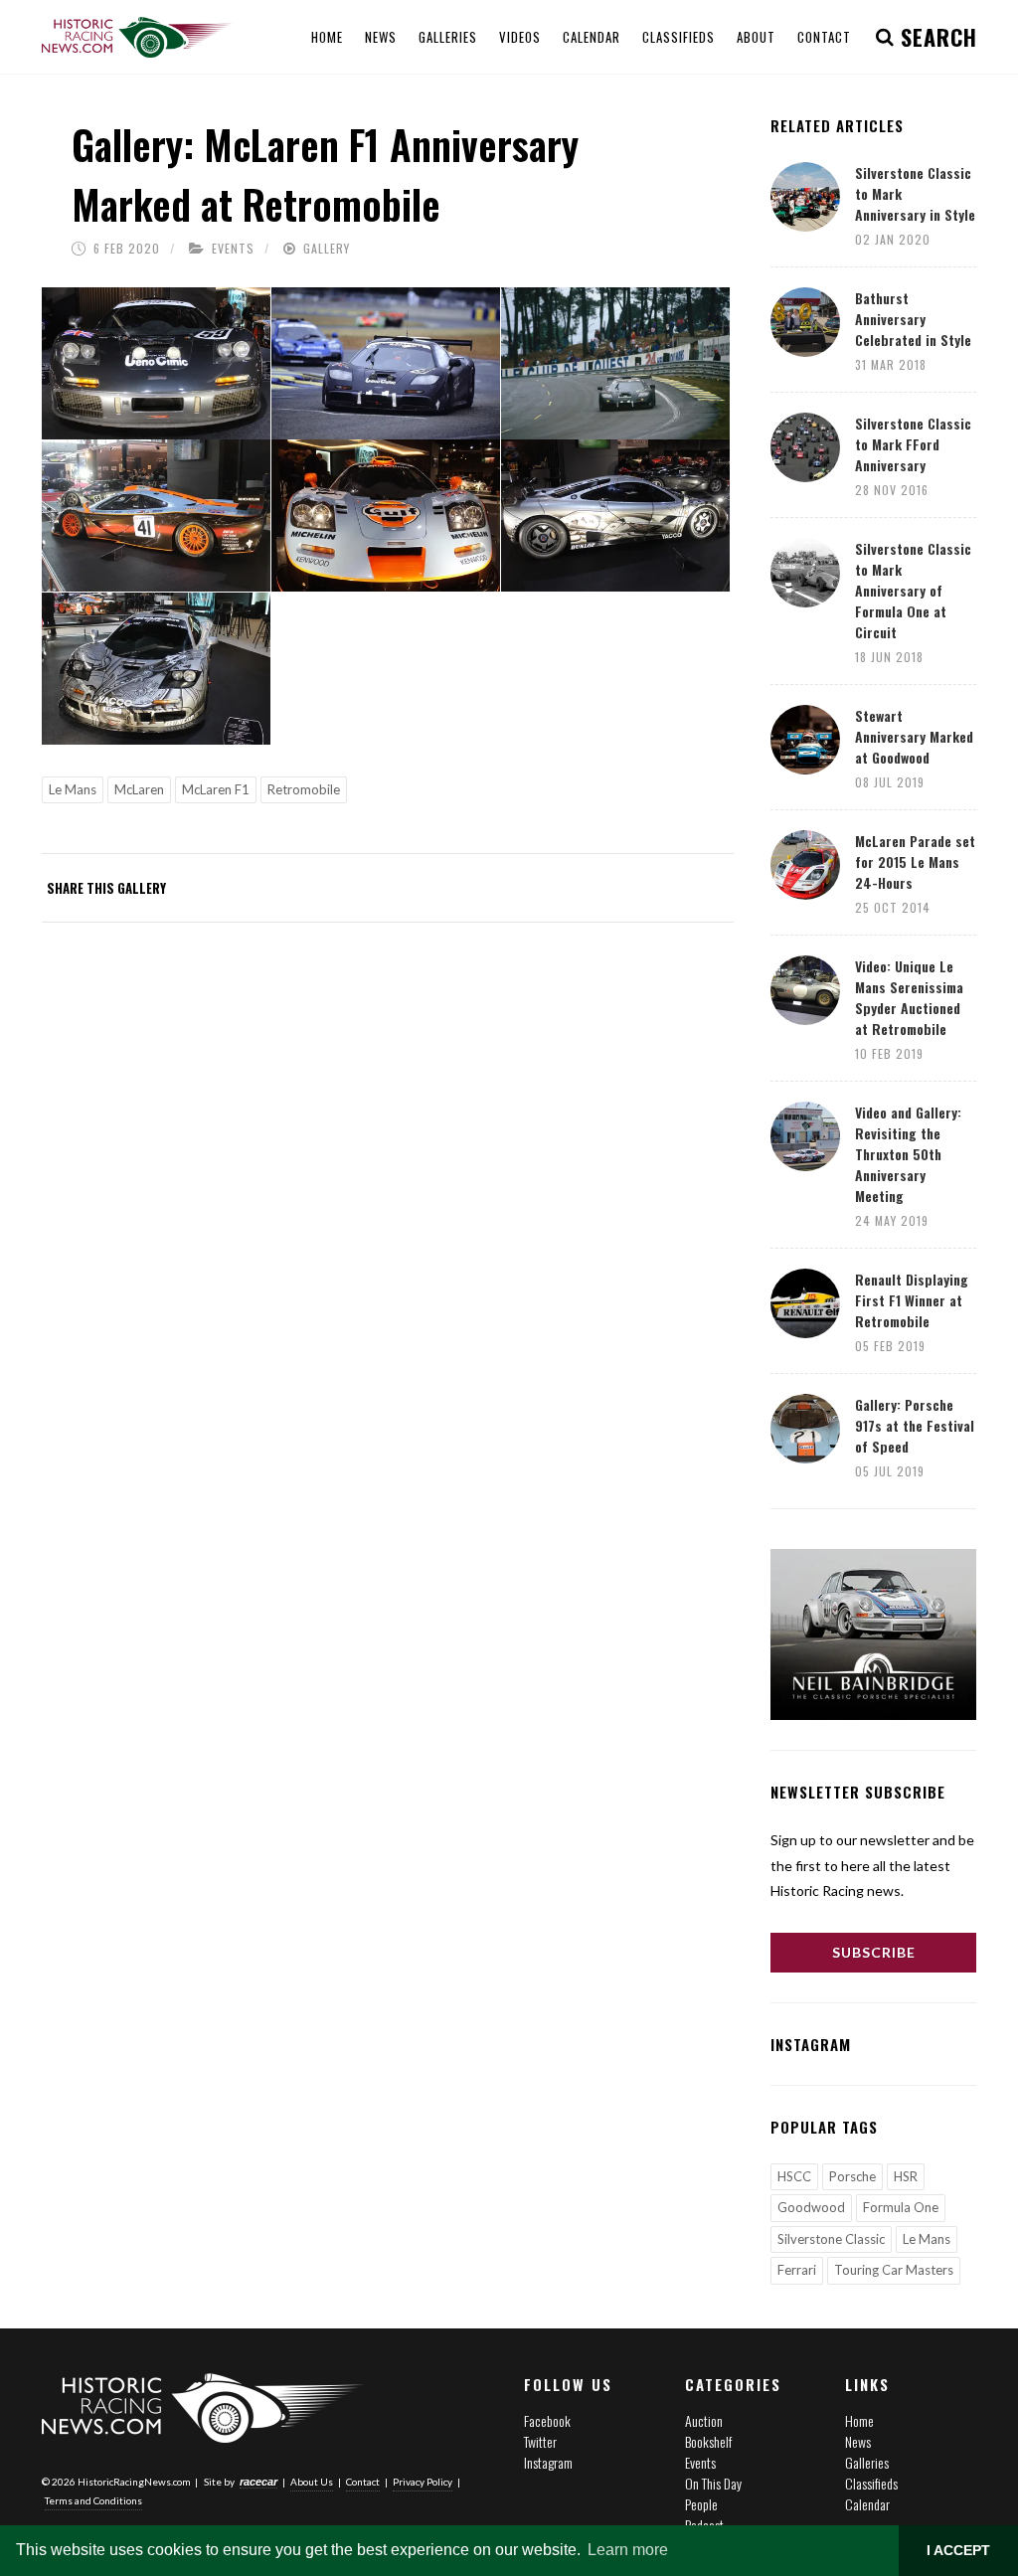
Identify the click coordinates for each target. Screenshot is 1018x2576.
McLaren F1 (216, 789)
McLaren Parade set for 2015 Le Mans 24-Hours (915, 861)
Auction (704, 2420)
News (858, 2441)
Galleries (867, 2462)
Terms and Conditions (93, 2500)
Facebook (547, 2420)
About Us (312, 2482)
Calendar (867, 2504)
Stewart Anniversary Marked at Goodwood (914, 736)
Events (233, 248)
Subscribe (874, 1952)
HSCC (794, 2176)
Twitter (540, 2441)
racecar (258, 2482)
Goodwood (811, 2207)
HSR (906, 2176)
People (701, 2504)
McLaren (139, 789)
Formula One (901, 2207)
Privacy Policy (423, 2482)
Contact (363, 2482)
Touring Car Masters (894, 2270)
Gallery (327, 248)
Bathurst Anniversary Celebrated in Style (913, 319)
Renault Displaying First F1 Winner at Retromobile (912, 1300)
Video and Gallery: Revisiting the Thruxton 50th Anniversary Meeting (908, 1154)
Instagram (548, 2462)
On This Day (713, 2483)
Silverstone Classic (831, 2239)
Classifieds (871, 2483)
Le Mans (73, 789)
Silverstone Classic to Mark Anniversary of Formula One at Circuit (913, 590)
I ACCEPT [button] (958, 2550)
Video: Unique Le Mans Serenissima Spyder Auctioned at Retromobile (909, 997)
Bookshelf (708, 2441)
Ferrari (797, 2270)
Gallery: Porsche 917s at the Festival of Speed (915, 1425)
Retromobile (304, 789)
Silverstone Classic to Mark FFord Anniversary (913, 444)
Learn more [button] (628, 2550)
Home (859, 2420)
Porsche (852, 2176)
